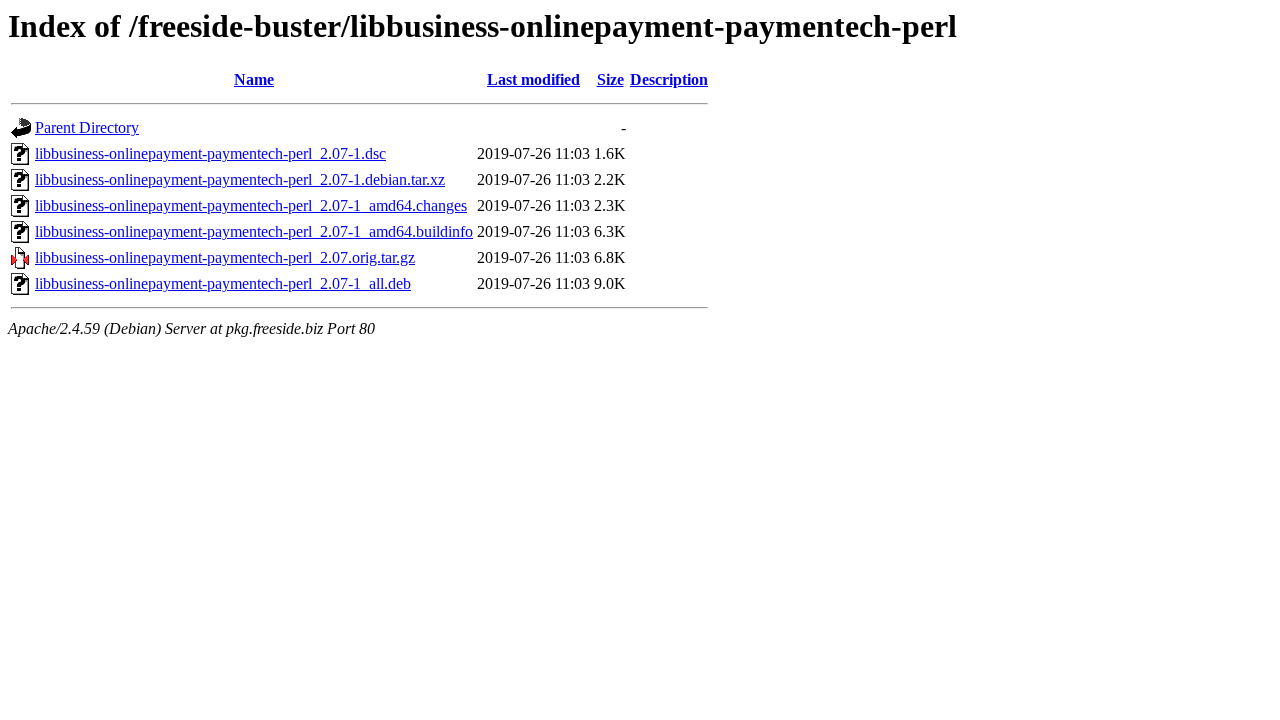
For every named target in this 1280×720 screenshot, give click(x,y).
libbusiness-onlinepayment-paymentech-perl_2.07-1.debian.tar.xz (240, 179)
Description (669, 79)
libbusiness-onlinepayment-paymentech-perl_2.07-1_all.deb (223, 283)
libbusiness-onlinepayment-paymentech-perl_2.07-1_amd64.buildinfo (254, 231)
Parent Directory (87, 127)
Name (254, 79)
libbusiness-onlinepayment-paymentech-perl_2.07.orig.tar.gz (225, 257)
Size (610, 79)
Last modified (533, 79)
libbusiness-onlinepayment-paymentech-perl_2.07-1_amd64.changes (251, 205)
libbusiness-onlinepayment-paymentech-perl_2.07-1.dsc (210, 153)
